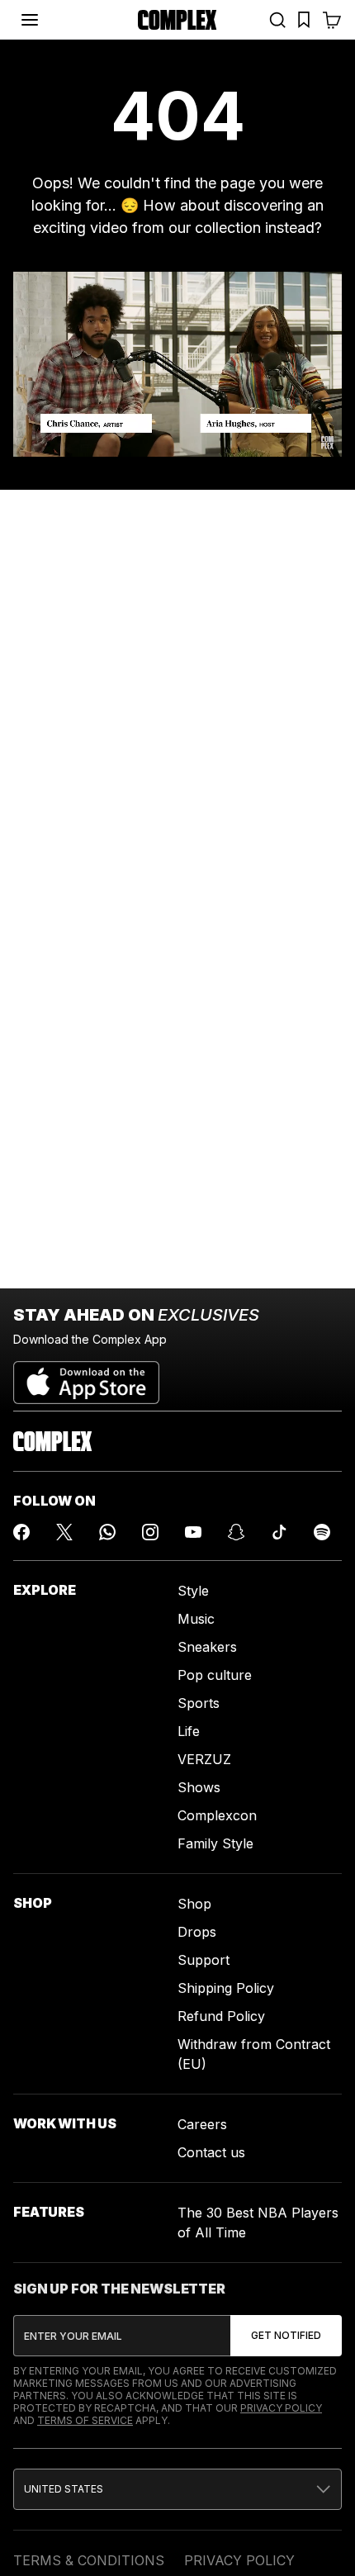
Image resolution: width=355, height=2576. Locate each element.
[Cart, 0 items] (332, 20)
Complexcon (217, 1815)
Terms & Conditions (89, 2560)
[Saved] (304, 20)
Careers (202, 2124)
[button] (177, 2489)
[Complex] (177, 20)
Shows (199, 1787)
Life (189, 1731)
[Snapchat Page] (236, 1532)
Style (193, 1591)
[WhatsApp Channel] (107, 1532)
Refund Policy (221, 2016)
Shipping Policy (226, 1988)
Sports (199, 1703)
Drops (197, 1932)
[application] (177, 364)
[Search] (277, 20)
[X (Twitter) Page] (64, 1532)
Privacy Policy (281, 2408)
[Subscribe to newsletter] (286, 2336)
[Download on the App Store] (86, 1376)
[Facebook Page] (21, 1532)
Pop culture (215, 1675)
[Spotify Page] (322, 1532)
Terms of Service (85, 2420)
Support (204, 1960)
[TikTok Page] (279, 1532)
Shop (194, 1904)
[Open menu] (30, 20)
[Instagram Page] (150, 1532)
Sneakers (207, 1647)
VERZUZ (204, 1759)
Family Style (215, 1843)
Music (196, 1619)
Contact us (211, 2152)
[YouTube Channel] (193, 1532)
